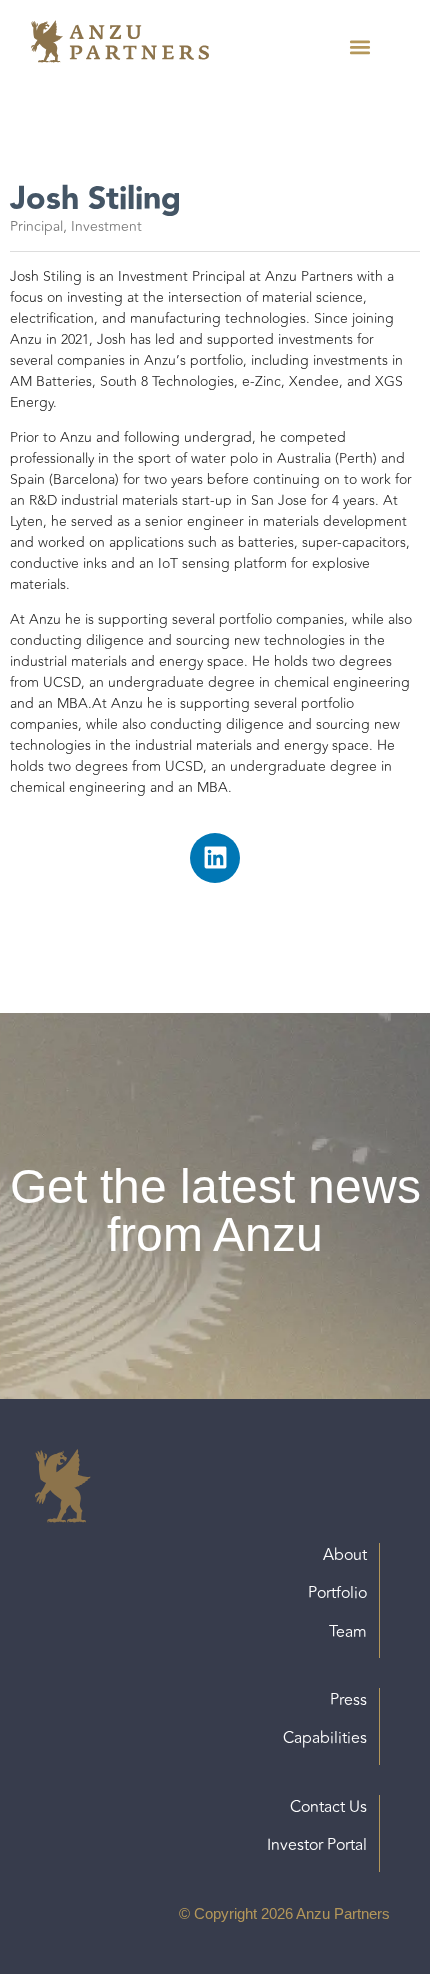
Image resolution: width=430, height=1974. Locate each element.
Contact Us (328, 1807)
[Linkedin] (215, 858)
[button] (359, 46)
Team (348, 1632)
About (345, 1555)
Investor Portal (317, 1845)
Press (348, 1700)
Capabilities (325, 1738)
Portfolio (337, 1593)
